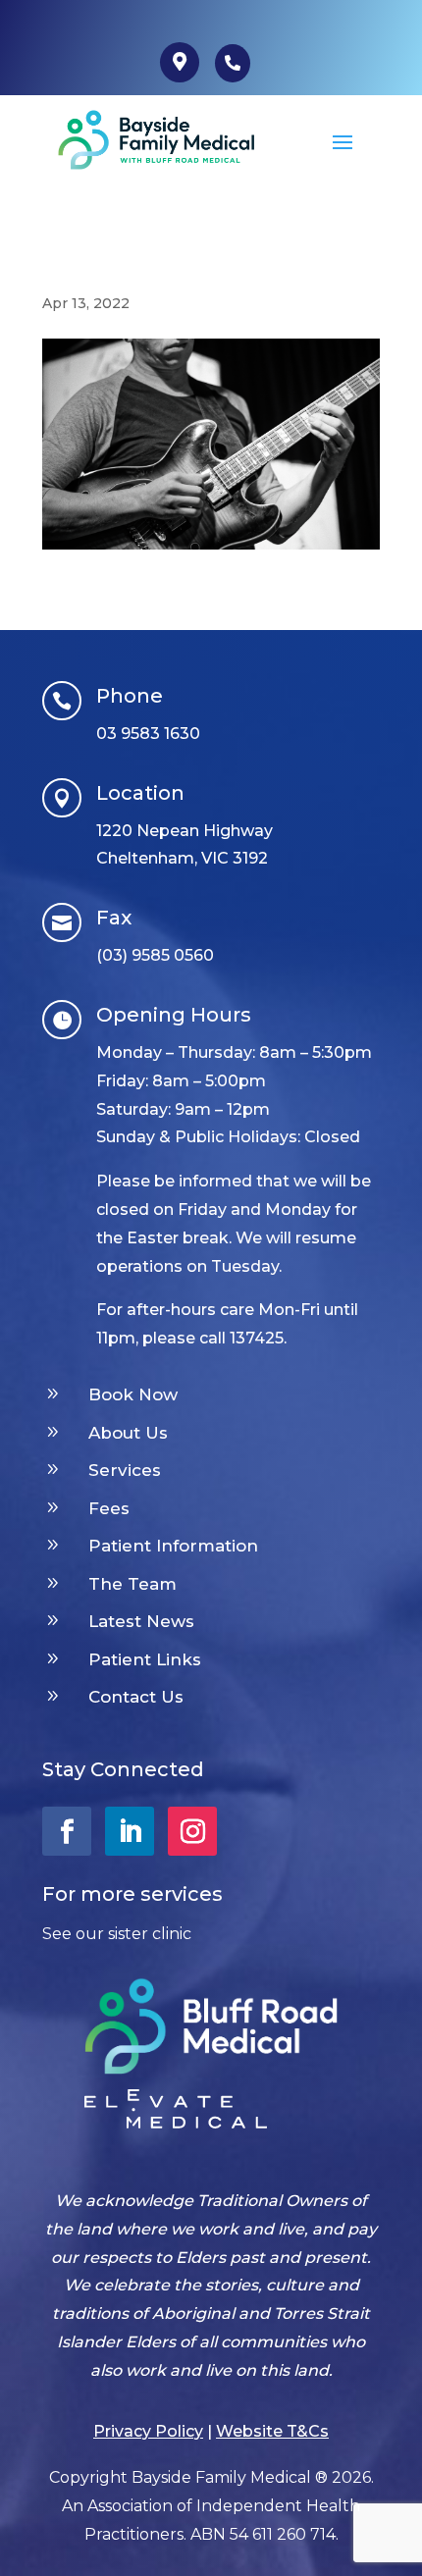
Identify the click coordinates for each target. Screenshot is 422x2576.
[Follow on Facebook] (67, 1831)
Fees (109, 1508)
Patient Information (173, 1546)
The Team (132, 1584)
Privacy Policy (148, 2431)
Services (125, 1470)
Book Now (133, 1394)
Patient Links (145, 1659)
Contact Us (136, 1697)
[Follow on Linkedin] (130, 1831)
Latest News (141, 1621)
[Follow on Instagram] (192, 1831)
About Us (128, 1433)
